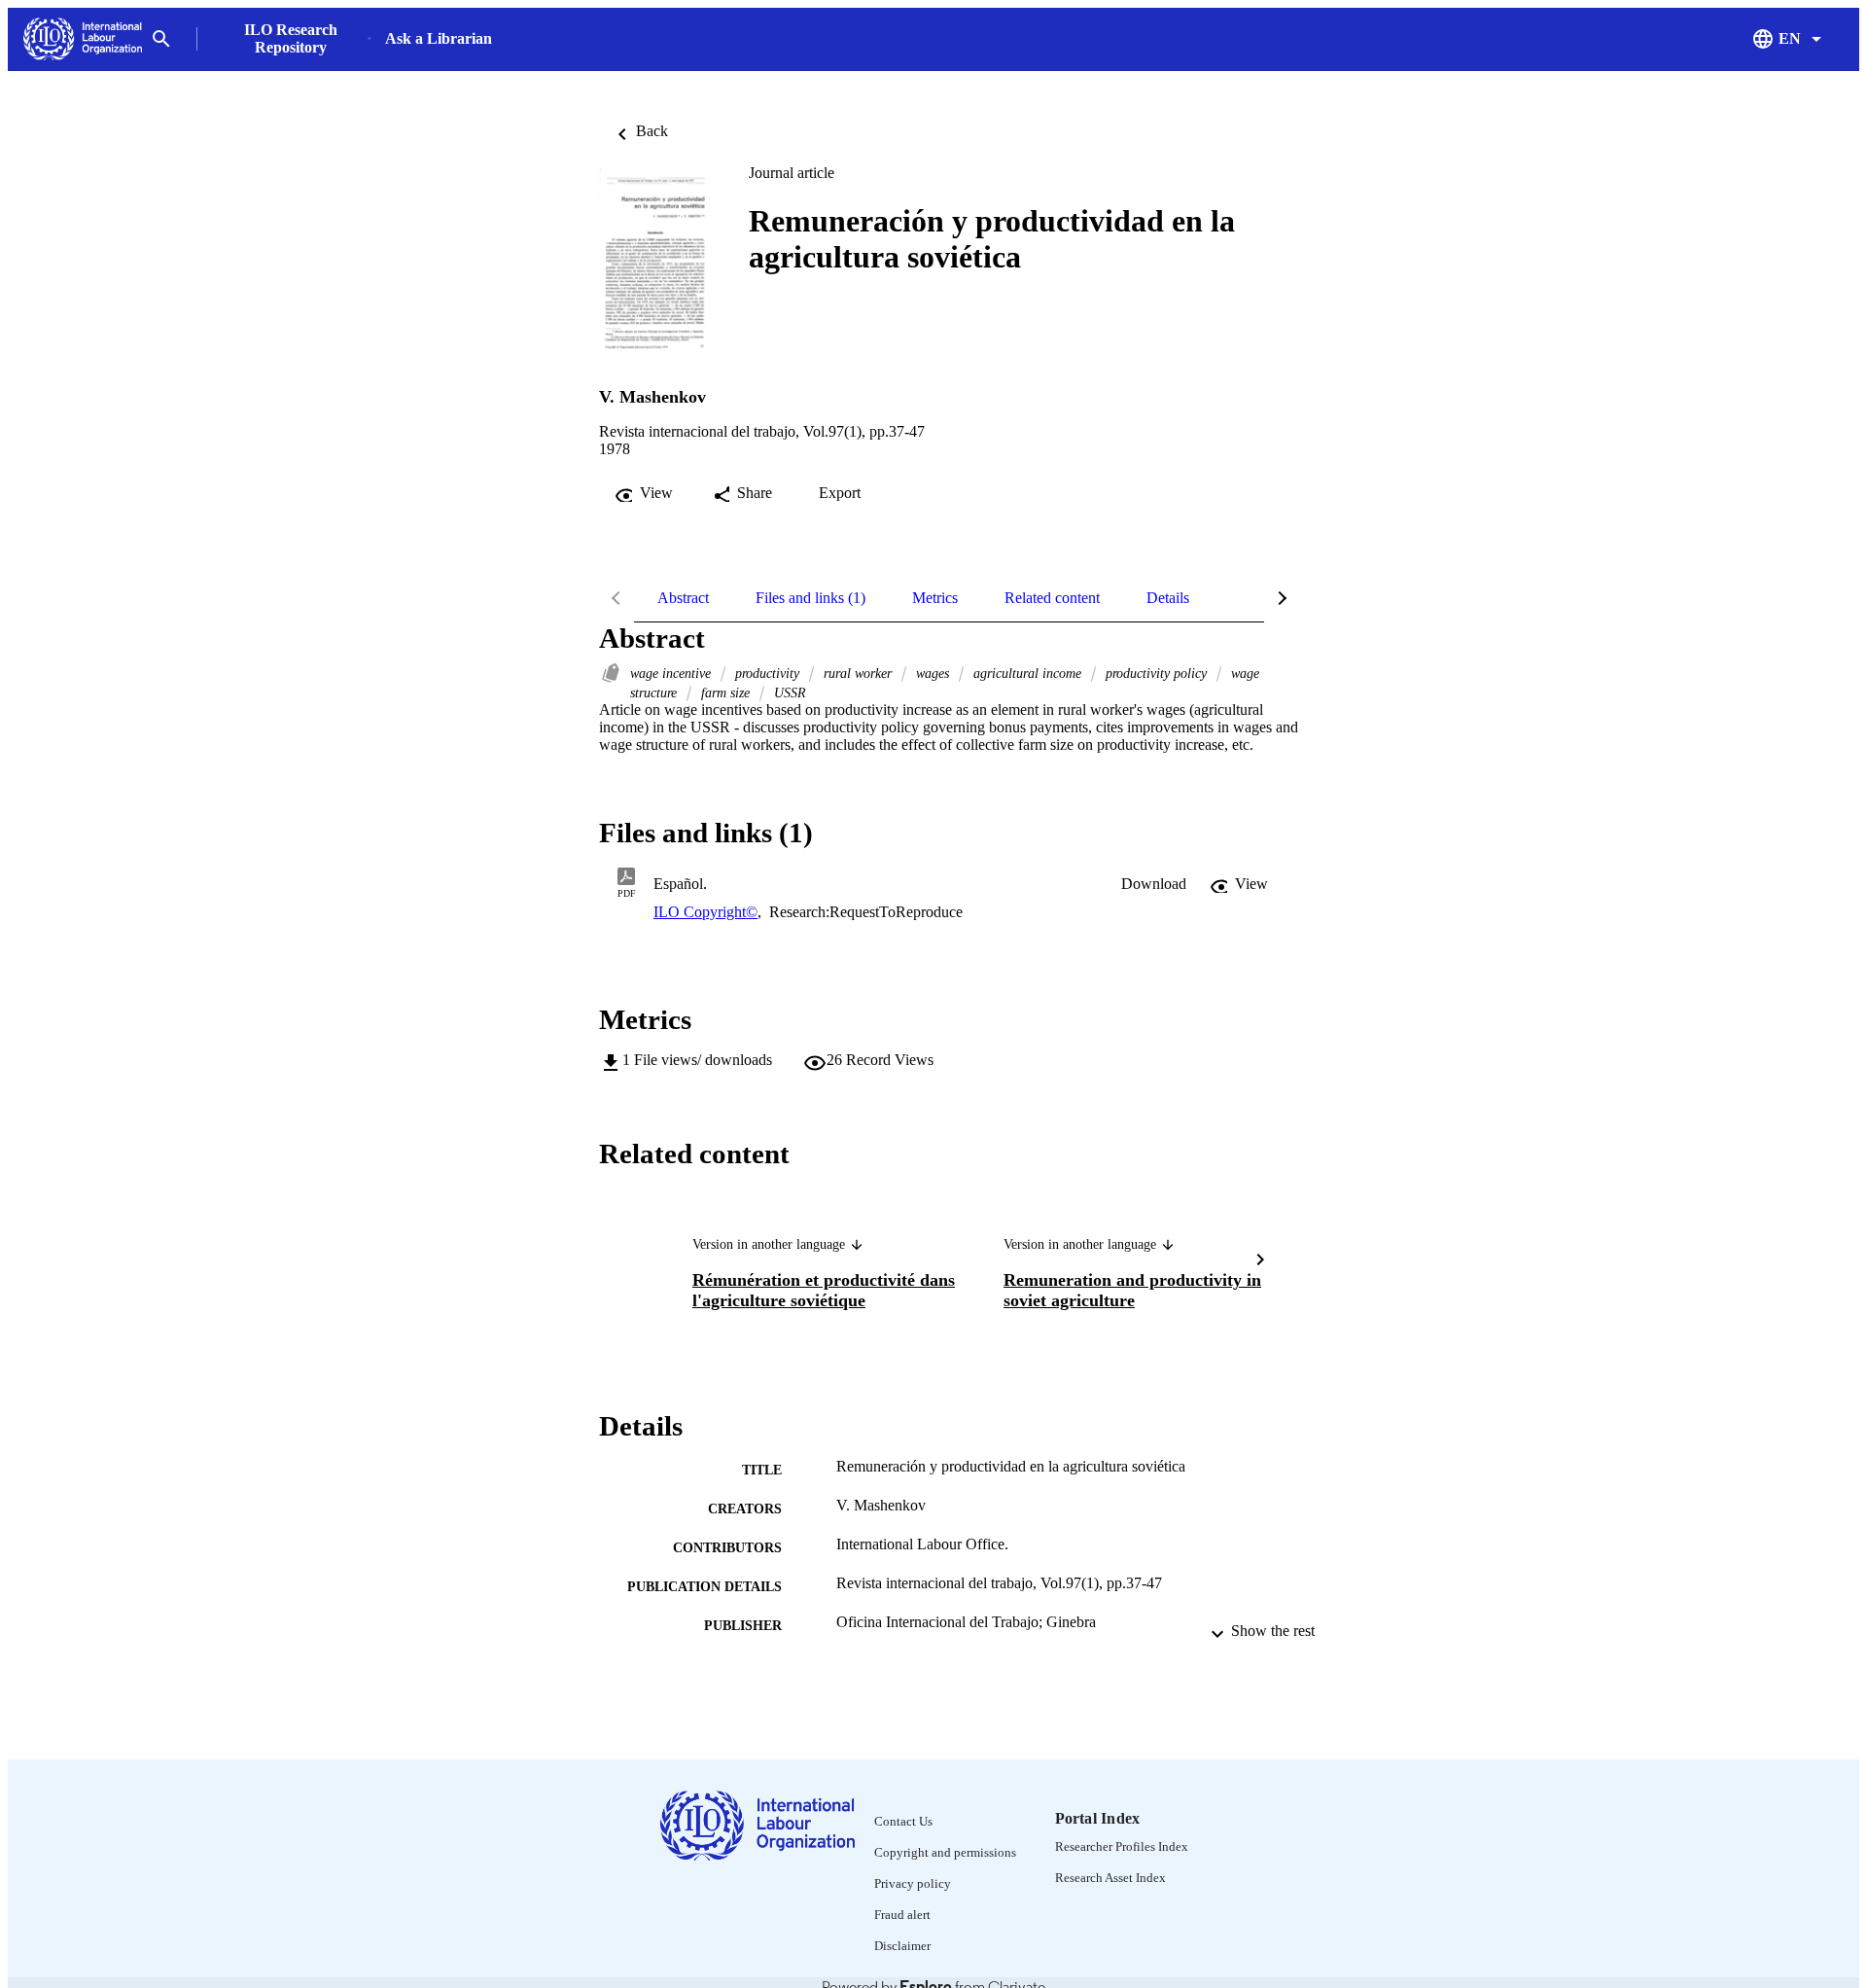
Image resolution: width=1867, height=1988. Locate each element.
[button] (1154, 884)
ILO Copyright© (705, 912)
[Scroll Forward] (1260, 1262)
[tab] (683, 598)
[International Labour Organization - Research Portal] (83, 39)
